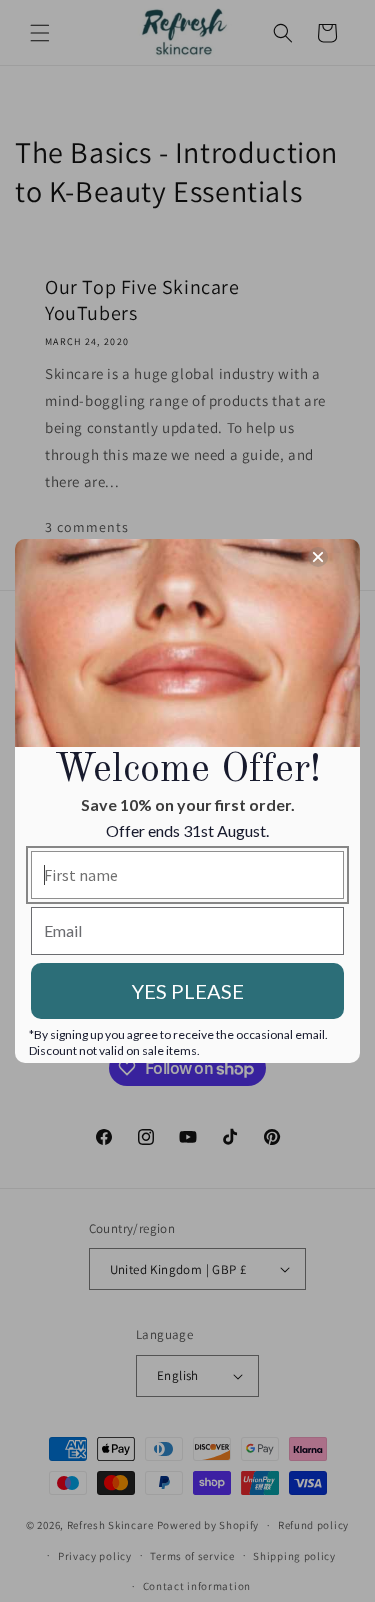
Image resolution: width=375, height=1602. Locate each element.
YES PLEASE (188, 991)
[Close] (318, 557)
